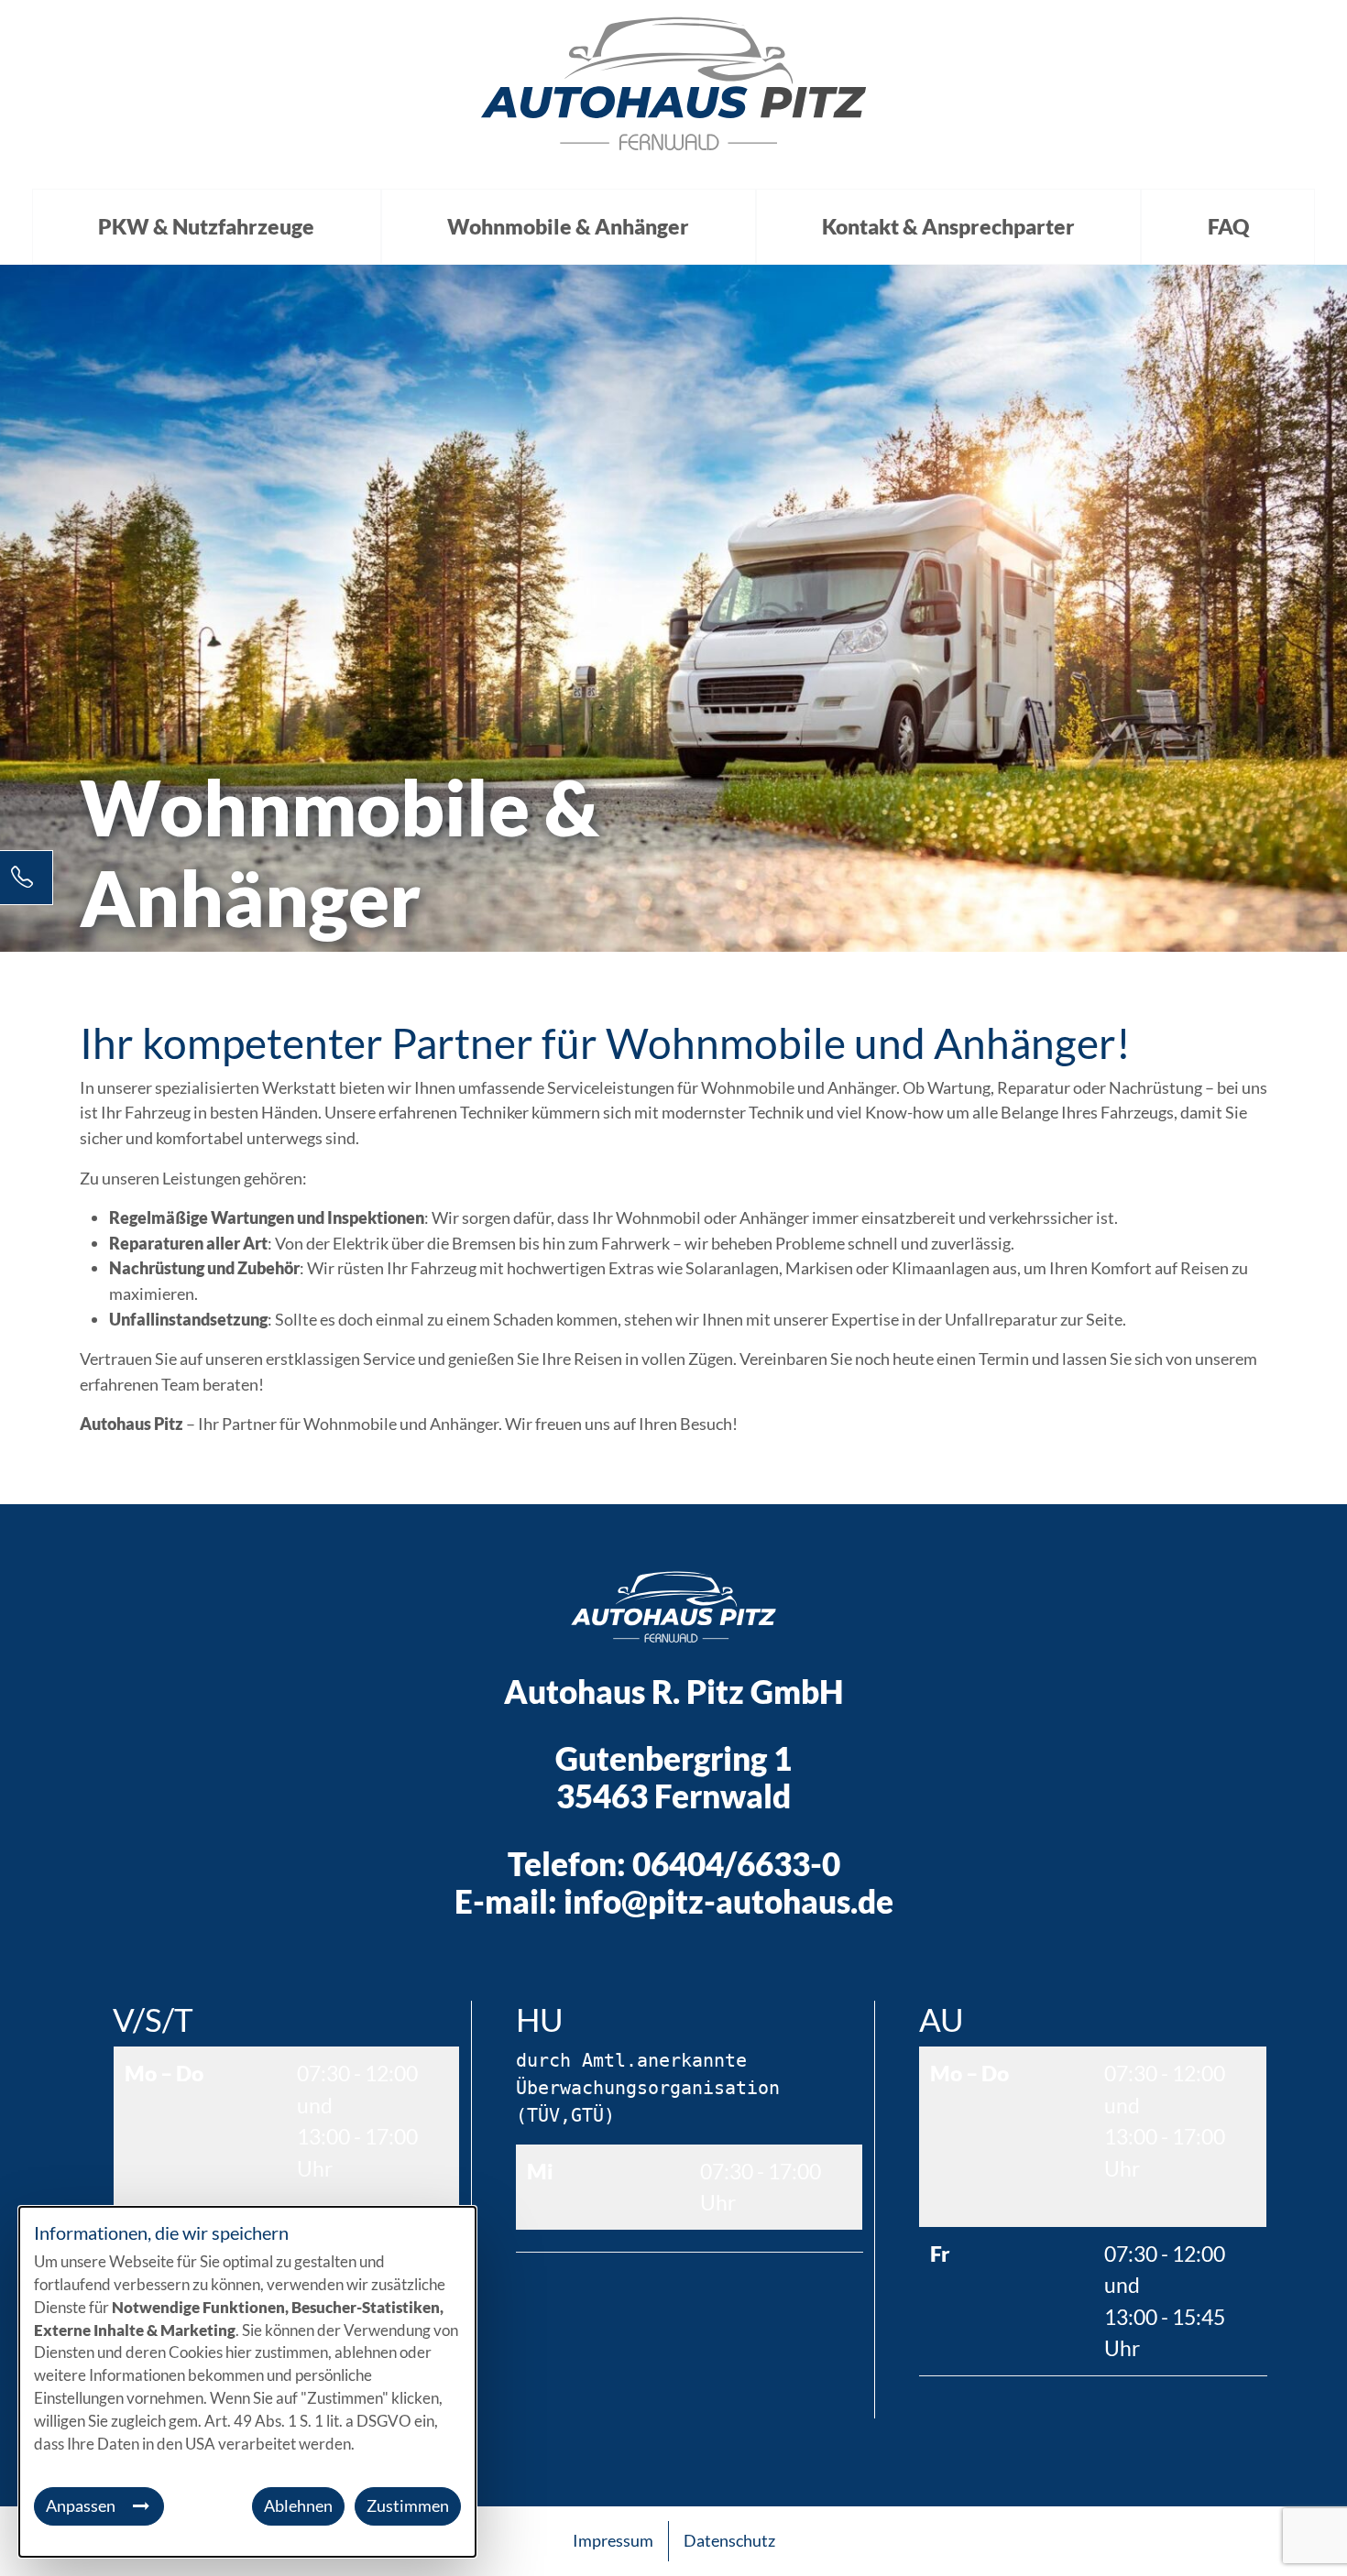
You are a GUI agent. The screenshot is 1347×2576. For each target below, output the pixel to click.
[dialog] (247, 2382)
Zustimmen (408, 2505)
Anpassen (81, 2505)
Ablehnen (298, 2505)
